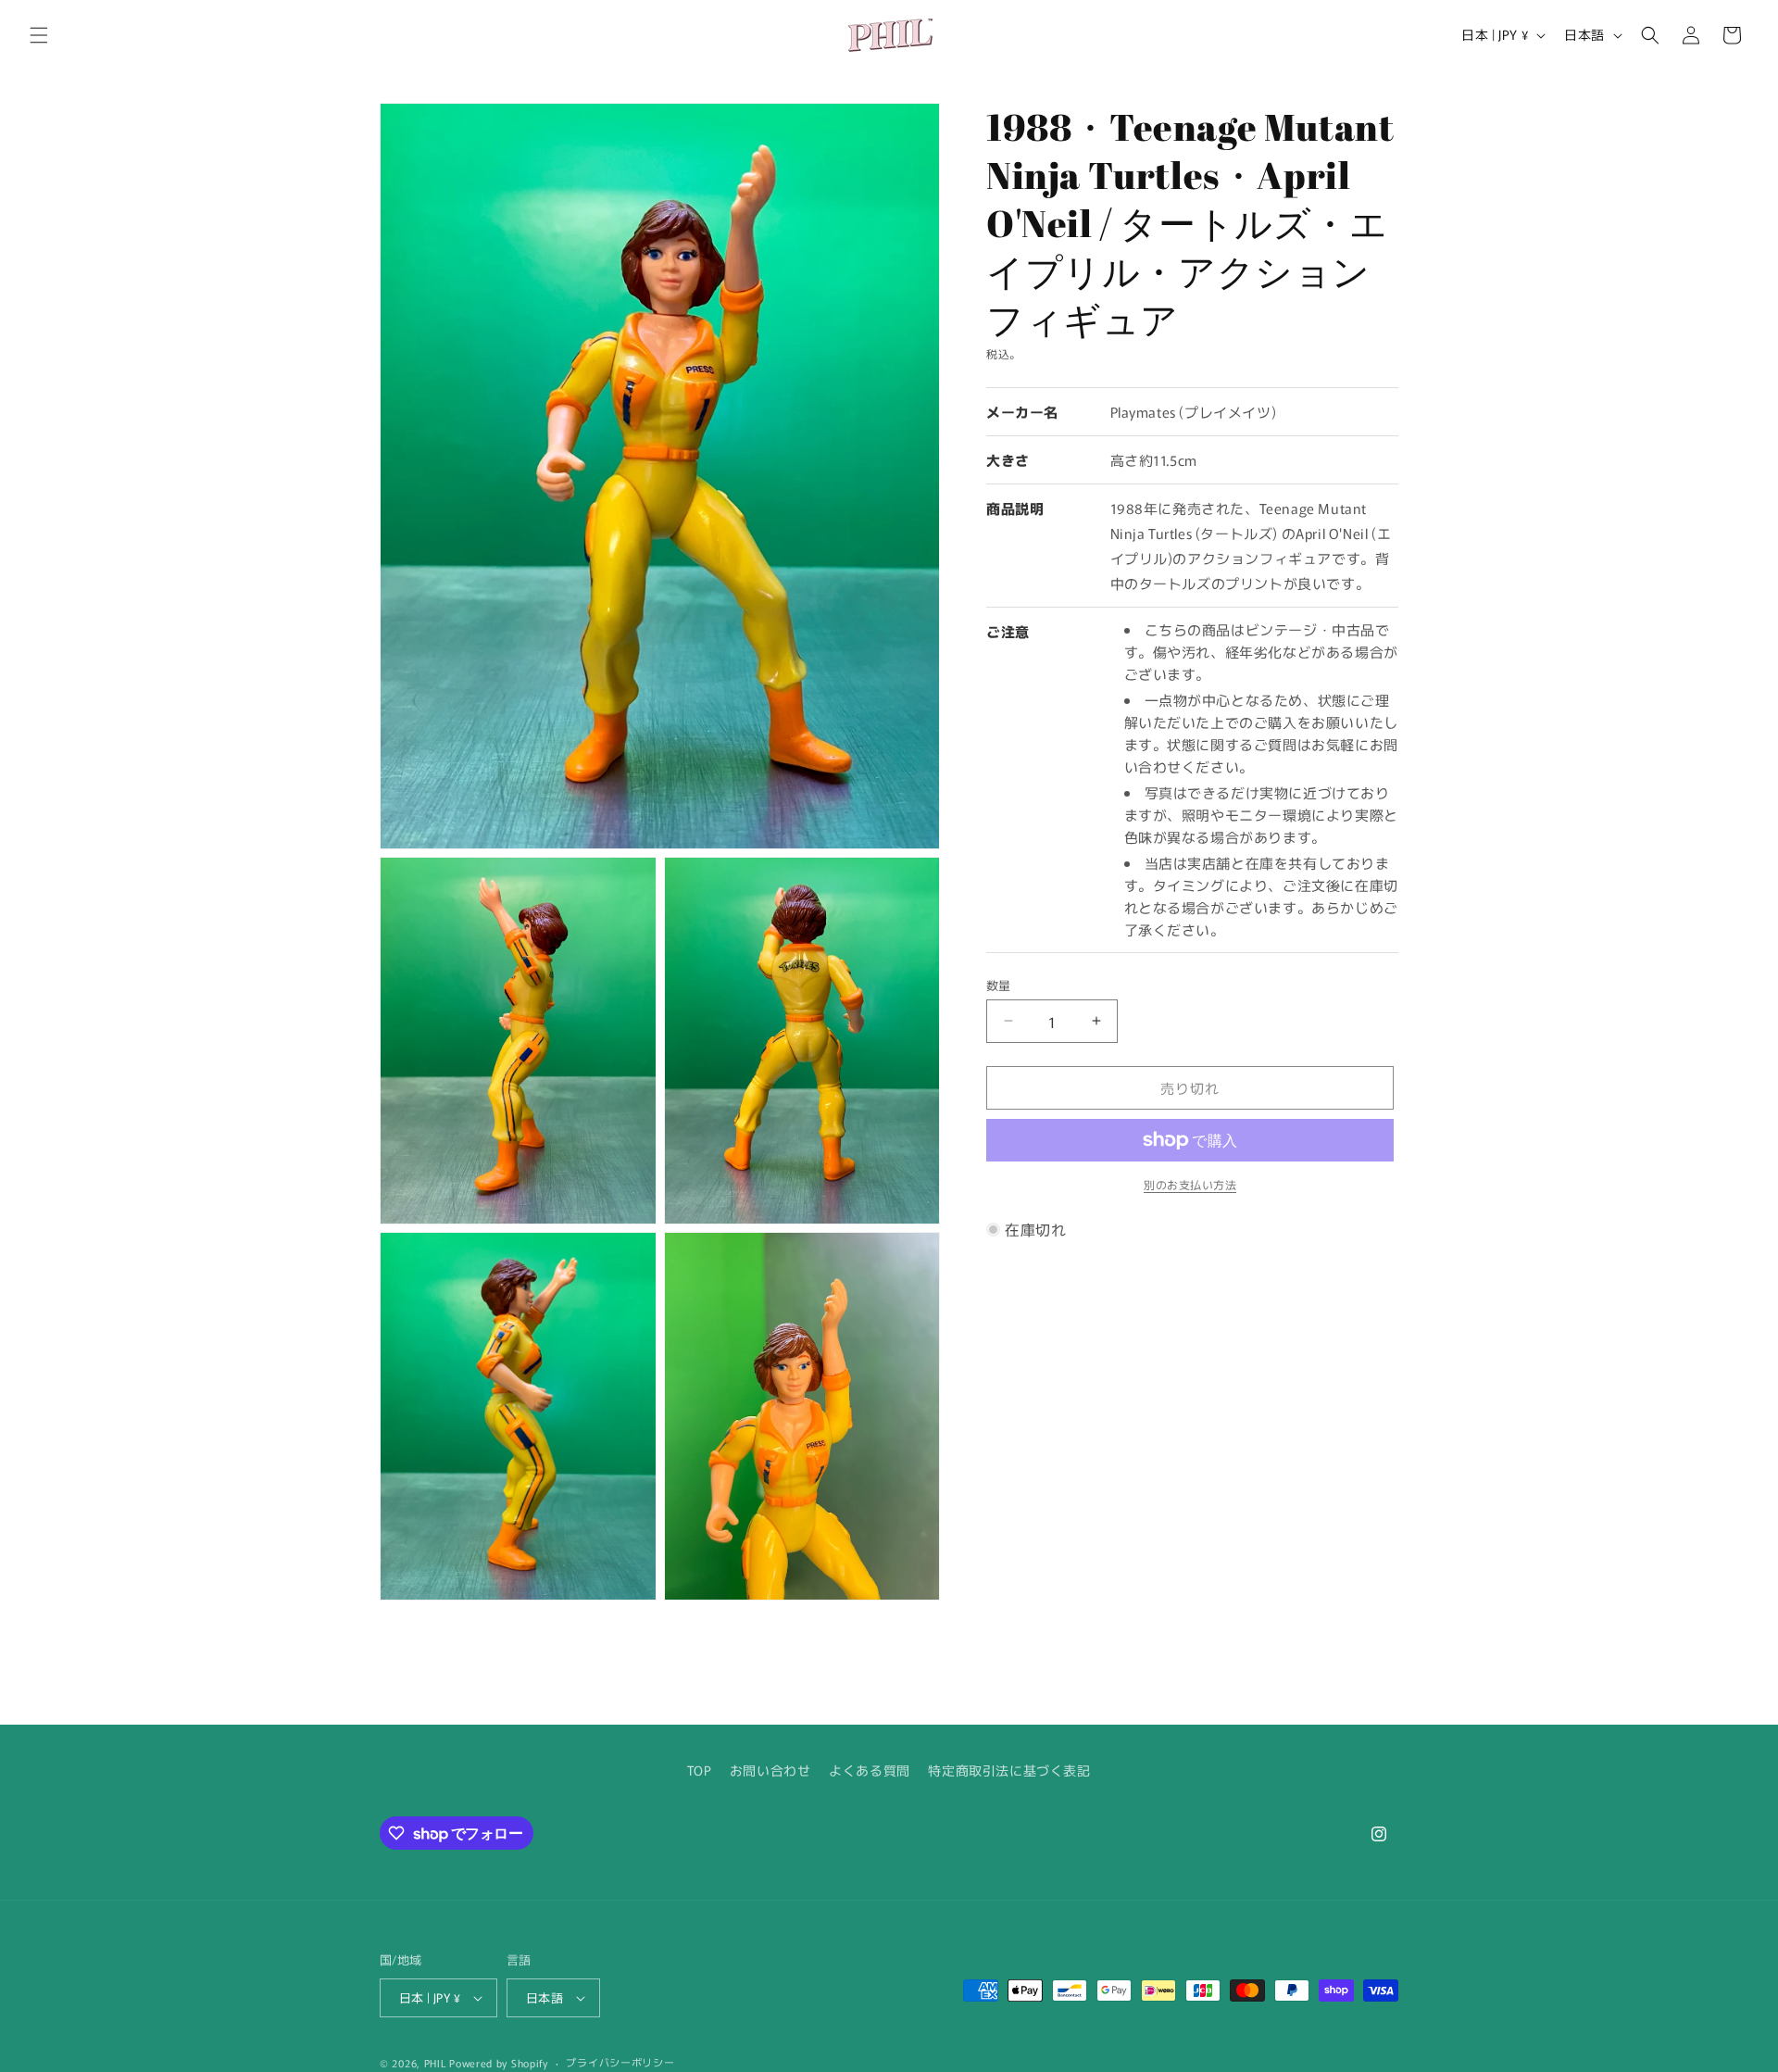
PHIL (435, 2063)
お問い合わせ (770, 1770)
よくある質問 (870, 1770)
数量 (999, 984)
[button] (39, 35)
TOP (699, 1770)
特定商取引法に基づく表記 (1009, 1770)
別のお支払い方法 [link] (1190, 1184)
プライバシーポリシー (620, 2062)
